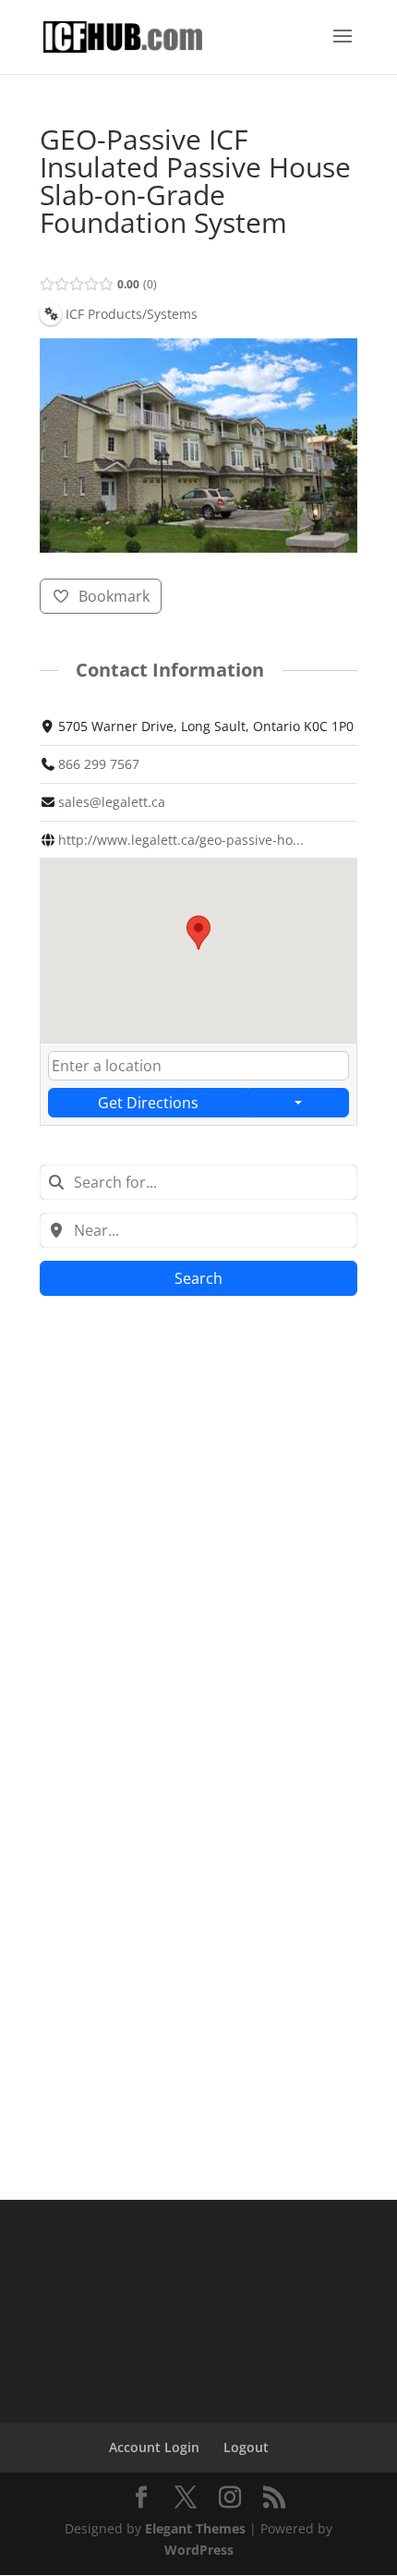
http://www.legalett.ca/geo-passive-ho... (181, 840)
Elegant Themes (195, 2528)
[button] (198, 933)
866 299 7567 (99, 764)
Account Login (154, 2447)
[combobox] (198, 1182)
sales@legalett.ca (112, 802)
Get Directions (148, 1103)
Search (198, 1278)
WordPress (199, 2550)
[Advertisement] (198, 1522)
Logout (246, 2447)
